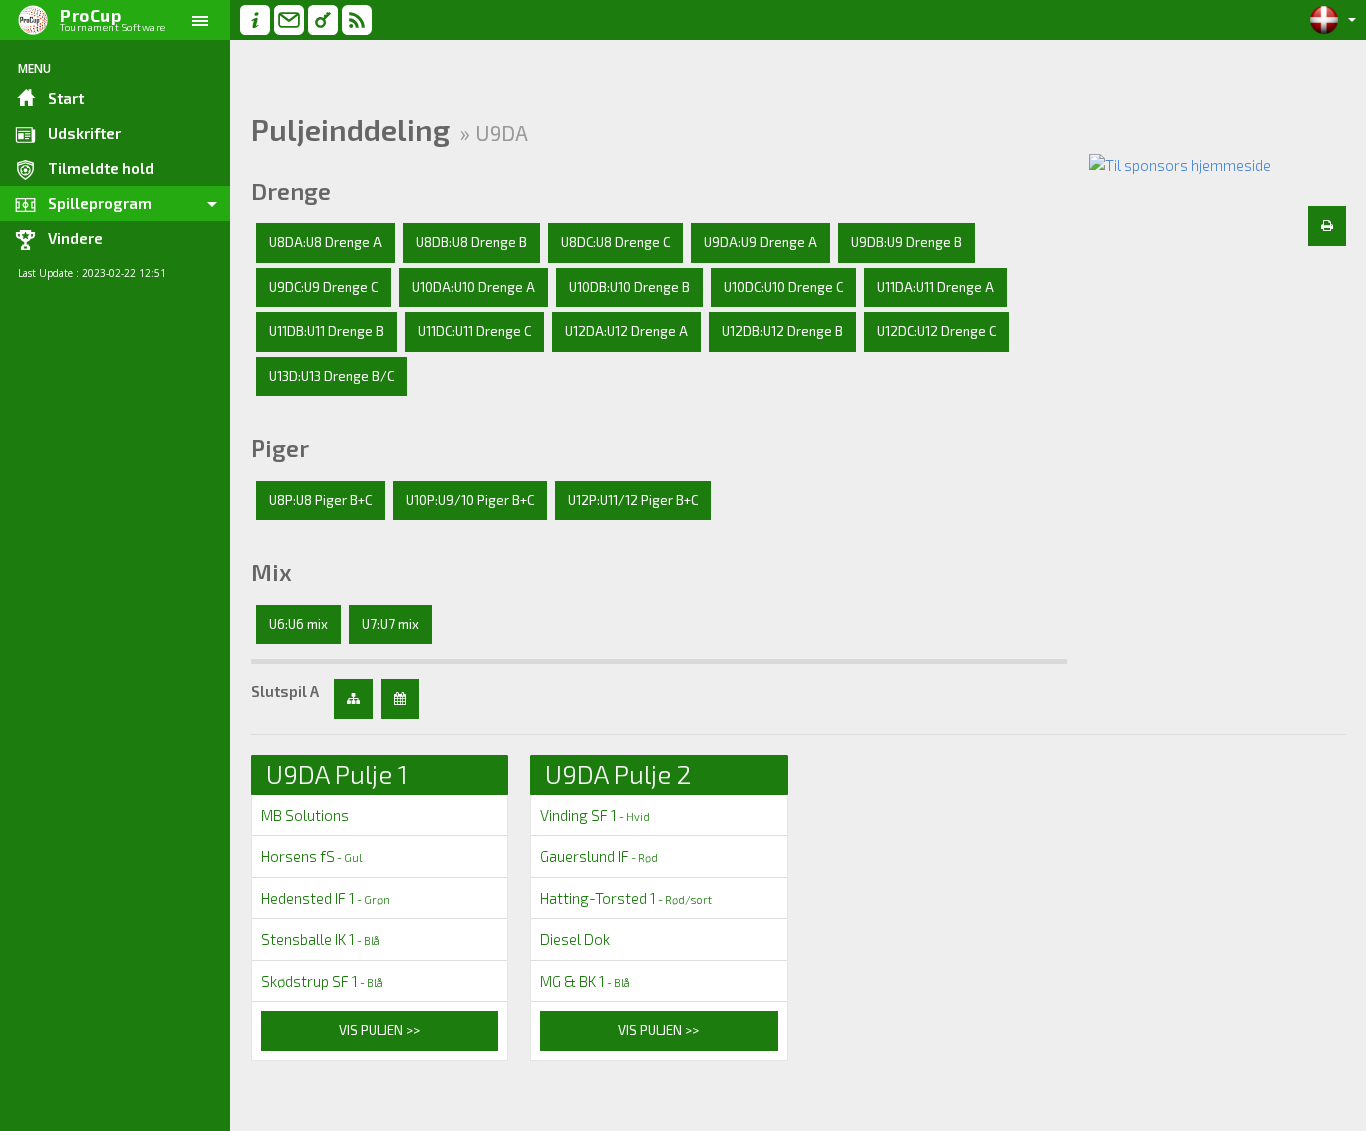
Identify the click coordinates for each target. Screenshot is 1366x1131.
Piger (280, 448)
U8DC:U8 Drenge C (615, 242)
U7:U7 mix (390, 624)
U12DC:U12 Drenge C (936, 331)
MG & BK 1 (585, 981)
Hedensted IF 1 (325, 898)
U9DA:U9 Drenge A (760, 242)
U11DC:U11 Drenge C (474, 331)
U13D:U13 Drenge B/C (331, 376)
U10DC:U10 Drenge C (783, 287)
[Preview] (1327, 226)
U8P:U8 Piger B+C (320, 500)
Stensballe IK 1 (320, 939)
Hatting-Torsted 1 (626, 898)
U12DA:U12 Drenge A (626, 331)
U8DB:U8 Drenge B (471, 242)
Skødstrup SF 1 (322, 981)
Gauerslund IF (599, 856)
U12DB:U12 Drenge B (782, 331)
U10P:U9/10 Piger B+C (470, 500)
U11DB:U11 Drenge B (326, 331)
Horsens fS (311, 856)
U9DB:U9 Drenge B (906, 242)
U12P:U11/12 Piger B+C (633, 500)
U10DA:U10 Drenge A (473, 287)
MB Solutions (305, 815)
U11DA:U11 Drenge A (935, 287)
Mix (271, 572)
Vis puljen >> (379, 1030)
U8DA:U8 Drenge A (325, 242)
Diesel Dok (575, 939)
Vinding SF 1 (595, 815)
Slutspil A (285, 691)
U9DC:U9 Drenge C (323, 287)
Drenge (291, 191)
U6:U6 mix (298, 624)
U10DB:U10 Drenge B (629, 287)
